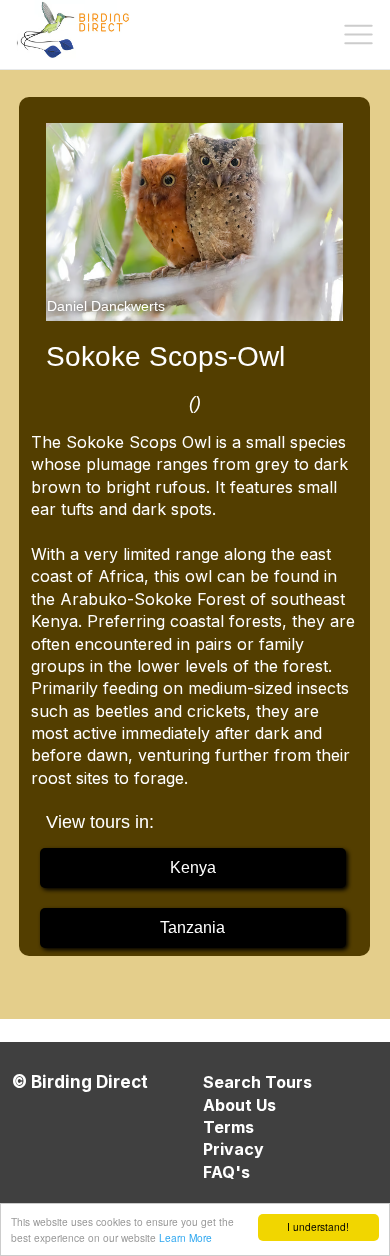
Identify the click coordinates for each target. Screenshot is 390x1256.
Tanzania (192, 927)
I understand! (318, 1226)
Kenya (193, 867)
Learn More (185, 1237)
